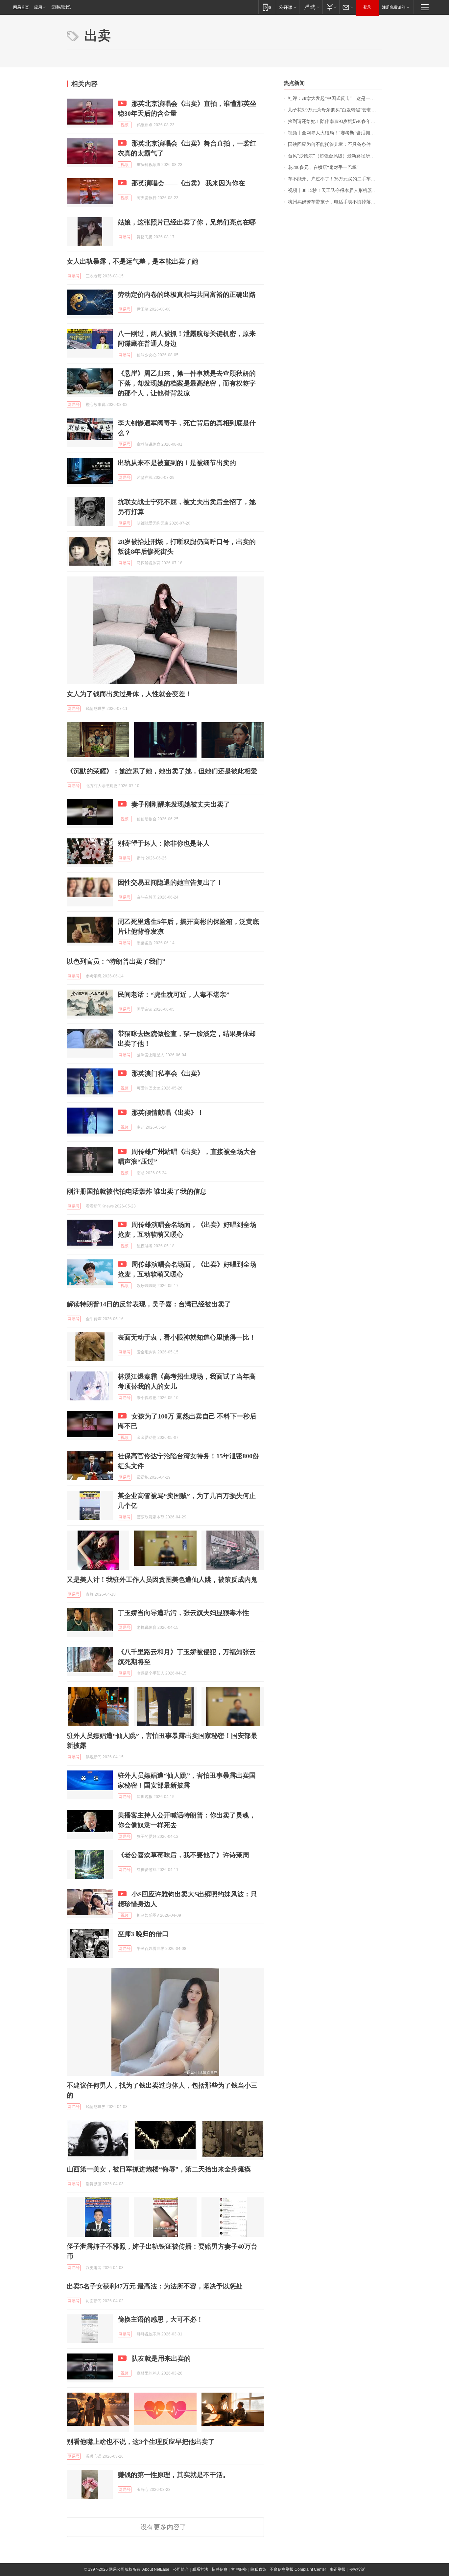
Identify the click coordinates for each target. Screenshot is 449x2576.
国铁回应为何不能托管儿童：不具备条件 (329, 144)
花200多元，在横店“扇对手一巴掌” (323, 167)
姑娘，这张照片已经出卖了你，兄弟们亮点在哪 (187, 222)
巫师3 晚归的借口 (143, 1934)
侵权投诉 (357, 2569)
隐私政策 (258, 2569)
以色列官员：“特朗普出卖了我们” (116, 961)
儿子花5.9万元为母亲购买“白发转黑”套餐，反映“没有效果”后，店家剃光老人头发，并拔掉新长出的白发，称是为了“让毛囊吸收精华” (335, 110)
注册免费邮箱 (394, 7)
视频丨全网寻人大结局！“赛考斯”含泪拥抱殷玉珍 (335, 133)
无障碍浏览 (61, 7)
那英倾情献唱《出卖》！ (168, 1112)
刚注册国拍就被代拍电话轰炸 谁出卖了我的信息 (137, 1191)
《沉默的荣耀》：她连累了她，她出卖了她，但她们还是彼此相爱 (162, 771)
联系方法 (200, 2569)
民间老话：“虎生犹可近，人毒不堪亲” (174, 995)
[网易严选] (311, 7)
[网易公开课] (287, 7)
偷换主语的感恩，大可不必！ (160, 2319)
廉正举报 (338, 2569)
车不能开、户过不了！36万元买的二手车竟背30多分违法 (335, 179)
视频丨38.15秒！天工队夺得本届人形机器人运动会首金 (335, 190)
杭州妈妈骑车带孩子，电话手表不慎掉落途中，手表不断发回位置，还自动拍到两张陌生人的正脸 (335, 202)
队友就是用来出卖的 (161, 2358)
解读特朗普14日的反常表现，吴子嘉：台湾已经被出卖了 (149, 1304)
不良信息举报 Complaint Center (298, 2569)
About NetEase (156, 2569)
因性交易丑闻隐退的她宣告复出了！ (170, 882)
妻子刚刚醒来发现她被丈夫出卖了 (181, 804)
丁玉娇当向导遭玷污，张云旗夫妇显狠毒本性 (183, 1613)
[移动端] (267, 7)
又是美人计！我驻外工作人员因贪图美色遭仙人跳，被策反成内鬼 (162, 1580)
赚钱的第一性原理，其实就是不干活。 (174, 2475)
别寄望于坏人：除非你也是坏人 (164, 843)
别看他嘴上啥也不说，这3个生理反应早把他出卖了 (141, 2442)
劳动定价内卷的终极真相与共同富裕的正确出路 (187, 294)
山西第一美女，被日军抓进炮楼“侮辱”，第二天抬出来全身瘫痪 (159, 2169)
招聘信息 (220, 2569)
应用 (38, 7)
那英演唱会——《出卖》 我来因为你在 (188, 183)
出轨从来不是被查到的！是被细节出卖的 (177, 463)
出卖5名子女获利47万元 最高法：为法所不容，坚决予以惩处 (155, 2286)
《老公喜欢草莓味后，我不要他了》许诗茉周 (183, 1855)
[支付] (331, 7)
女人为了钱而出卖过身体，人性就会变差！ (129, 694)
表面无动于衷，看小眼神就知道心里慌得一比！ (187, 1337)
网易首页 (21, 7)
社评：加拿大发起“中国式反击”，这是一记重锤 (335, 98)
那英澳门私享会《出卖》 (168, 1073)
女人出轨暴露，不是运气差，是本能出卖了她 (132, 261)
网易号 (125, 237)
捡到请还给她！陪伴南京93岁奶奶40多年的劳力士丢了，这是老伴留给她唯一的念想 (335, 121)
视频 (125, 125)
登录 (367, 7)
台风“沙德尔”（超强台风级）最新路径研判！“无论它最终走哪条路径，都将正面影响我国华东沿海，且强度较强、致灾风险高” (335, 156)
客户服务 (239, 2569)
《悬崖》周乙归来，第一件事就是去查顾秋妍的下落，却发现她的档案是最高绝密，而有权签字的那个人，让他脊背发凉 (187, 383)
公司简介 (181, 2569)
